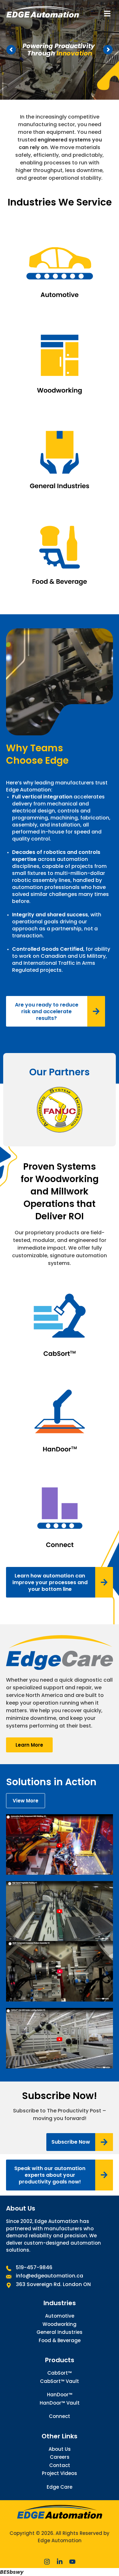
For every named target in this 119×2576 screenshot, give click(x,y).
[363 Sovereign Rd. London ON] (9, 2285)
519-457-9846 (34, 2267)
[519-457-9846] (9, 2268)
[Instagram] (47, 2562)
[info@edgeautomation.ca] (9, 2277)
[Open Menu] (107, 14)
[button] (80, 2142)
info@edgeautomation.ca (51, 2276)
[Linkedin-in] (60, 2562)
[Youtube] (72, 2562)
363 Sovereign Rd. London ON (53, 2284)
